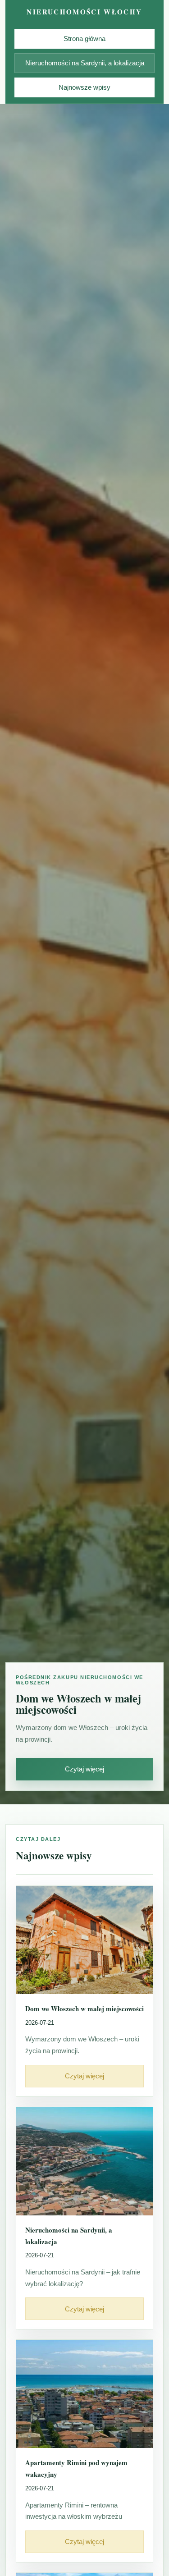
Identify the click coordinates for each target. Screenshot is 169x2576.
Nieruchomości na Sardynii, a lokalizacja (85, 63)
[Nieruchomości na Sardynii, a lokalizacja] (84, 2161)
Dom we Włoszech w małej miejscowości (84, 2009)
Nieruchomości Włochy (84, 12)
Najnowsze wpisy (84, 87)
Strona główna (84, 39)
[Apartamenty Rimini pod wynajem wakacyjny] (84, 2394)
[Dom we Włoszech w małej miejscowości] (84, 1940)
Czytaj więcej (84, 1769)
